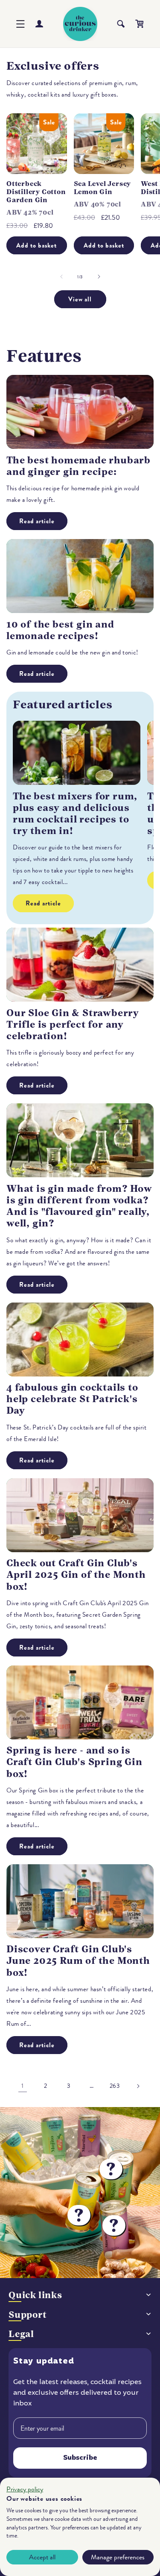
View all (80, 299)
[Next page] (138, 2086)
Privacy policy (25, 2489)
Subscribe (80, 2458)
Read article (37, 521)
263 (115, 2086)
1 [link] (23, 2086)
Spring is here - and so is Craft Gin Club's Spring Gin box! (74, 1762)
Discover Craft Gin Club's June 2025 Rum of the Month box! (78, 1961)
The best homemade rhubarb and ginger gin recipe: (79, 466)
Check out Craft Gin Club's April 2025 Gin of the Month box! (76, 1575)
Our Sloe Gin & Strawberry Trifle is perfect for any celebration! (73, 1024)
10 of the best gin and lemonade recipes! (60, 630)
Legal (21, 2334)
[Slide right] (99, 277)
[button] (20, 24)
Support (28, 2315)
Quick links (35, 2295)
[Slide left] (61, 277)
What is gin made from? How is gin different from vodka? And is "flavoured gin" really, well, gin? (79, 1206)
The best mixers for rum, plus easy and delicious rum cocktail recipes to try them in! (75, 814)
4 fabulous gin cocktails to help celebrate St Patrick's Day (72, 1399)
